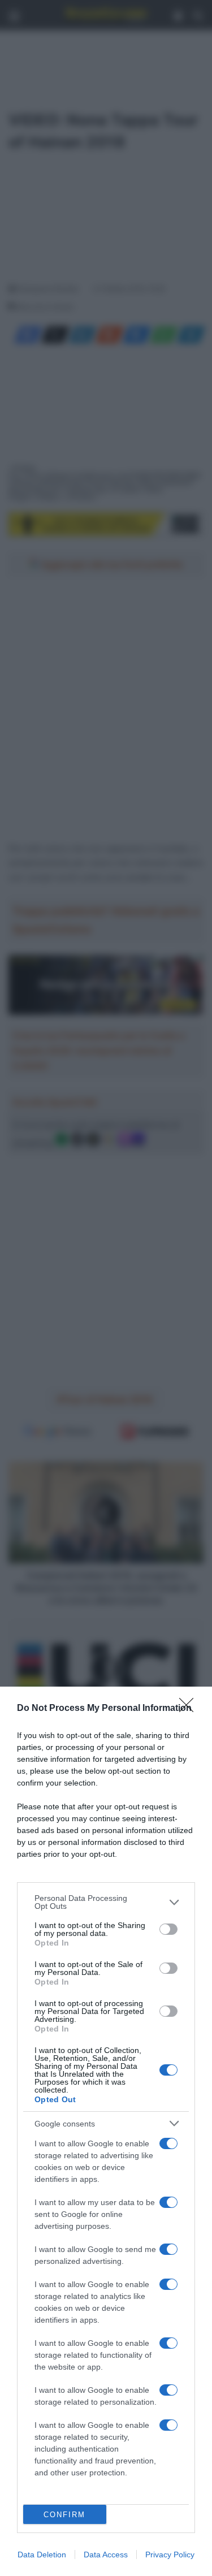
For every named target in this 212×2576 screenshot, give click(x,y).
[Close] (190, 1709)
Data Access (106, 2555)
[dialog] (106, 2131)
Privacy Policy (170, 2555)
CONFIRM (64, 2515)
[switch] (168, 1929)
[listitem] (106, 1902)
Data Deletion (42, 2555)
